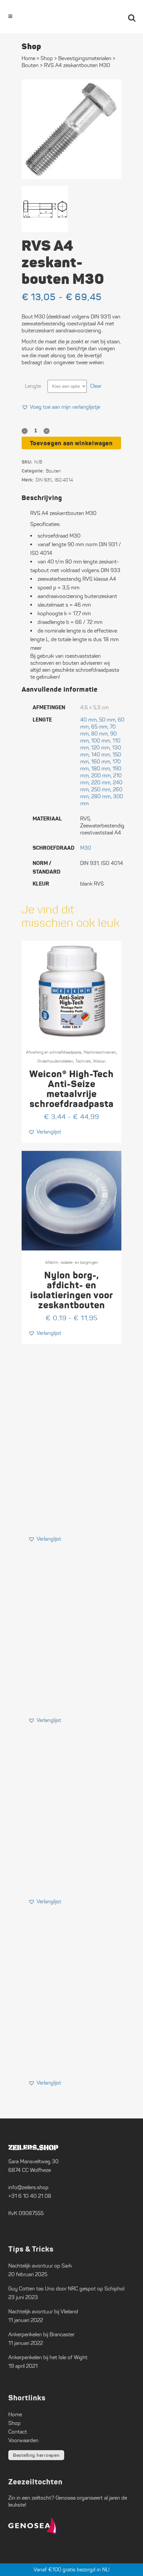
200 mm (101, 775)
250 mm (101, 789)
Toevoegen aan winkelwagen (71, 443)
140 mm (101, 755)
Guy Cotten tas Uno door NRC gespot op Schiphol (66, 2289)
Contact (18, 2432)
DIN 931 (44, 480)
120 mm (100, 748)
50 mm (107, 720)
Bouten (30, 65)
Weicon (99, 1061)
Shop (47, 58)
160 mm (101, 762)
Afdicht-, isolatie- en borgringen (72, 1262)
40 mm (88, 720)
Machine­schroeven (100, 1052)
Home (28, 58)
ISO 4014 (64, 480)
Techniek (83, 1061)
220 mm (101, 782)
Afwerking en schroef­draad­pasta (54, 1052)
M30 (86, 848)
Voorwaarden (23, 2440)
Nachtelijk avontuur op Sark (40, 2266)
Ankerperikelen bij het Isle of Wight (48, 2357)
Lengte (33, 386)
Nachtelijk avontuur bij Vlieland (43, 2312)
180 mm (101, 769)
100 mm (101, 741)
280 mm (101, 796)
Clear (96, 386)
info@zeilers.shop (28, 2187)
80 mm (99, 734)
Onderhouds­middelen (55, 1061)
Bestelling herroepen (36, 2455)
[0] (113, 17)
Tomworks (104, 2570)
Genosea (66, 2498)
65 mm (99, 727)
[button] (61, 407)
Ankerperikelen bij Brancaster (41, 2334)
